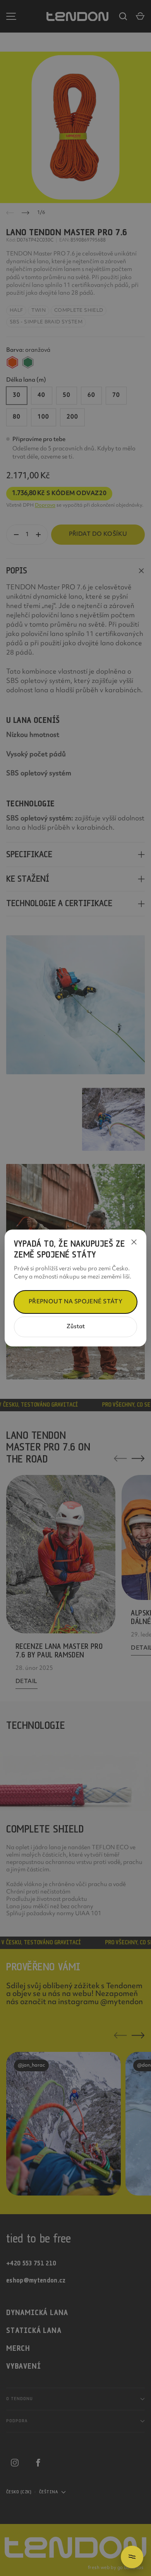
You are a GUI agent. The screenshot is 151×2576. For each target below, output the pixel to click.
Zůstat (76, 1327)
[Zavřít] (134, 1242)
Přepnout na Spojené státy (76, 1302)
